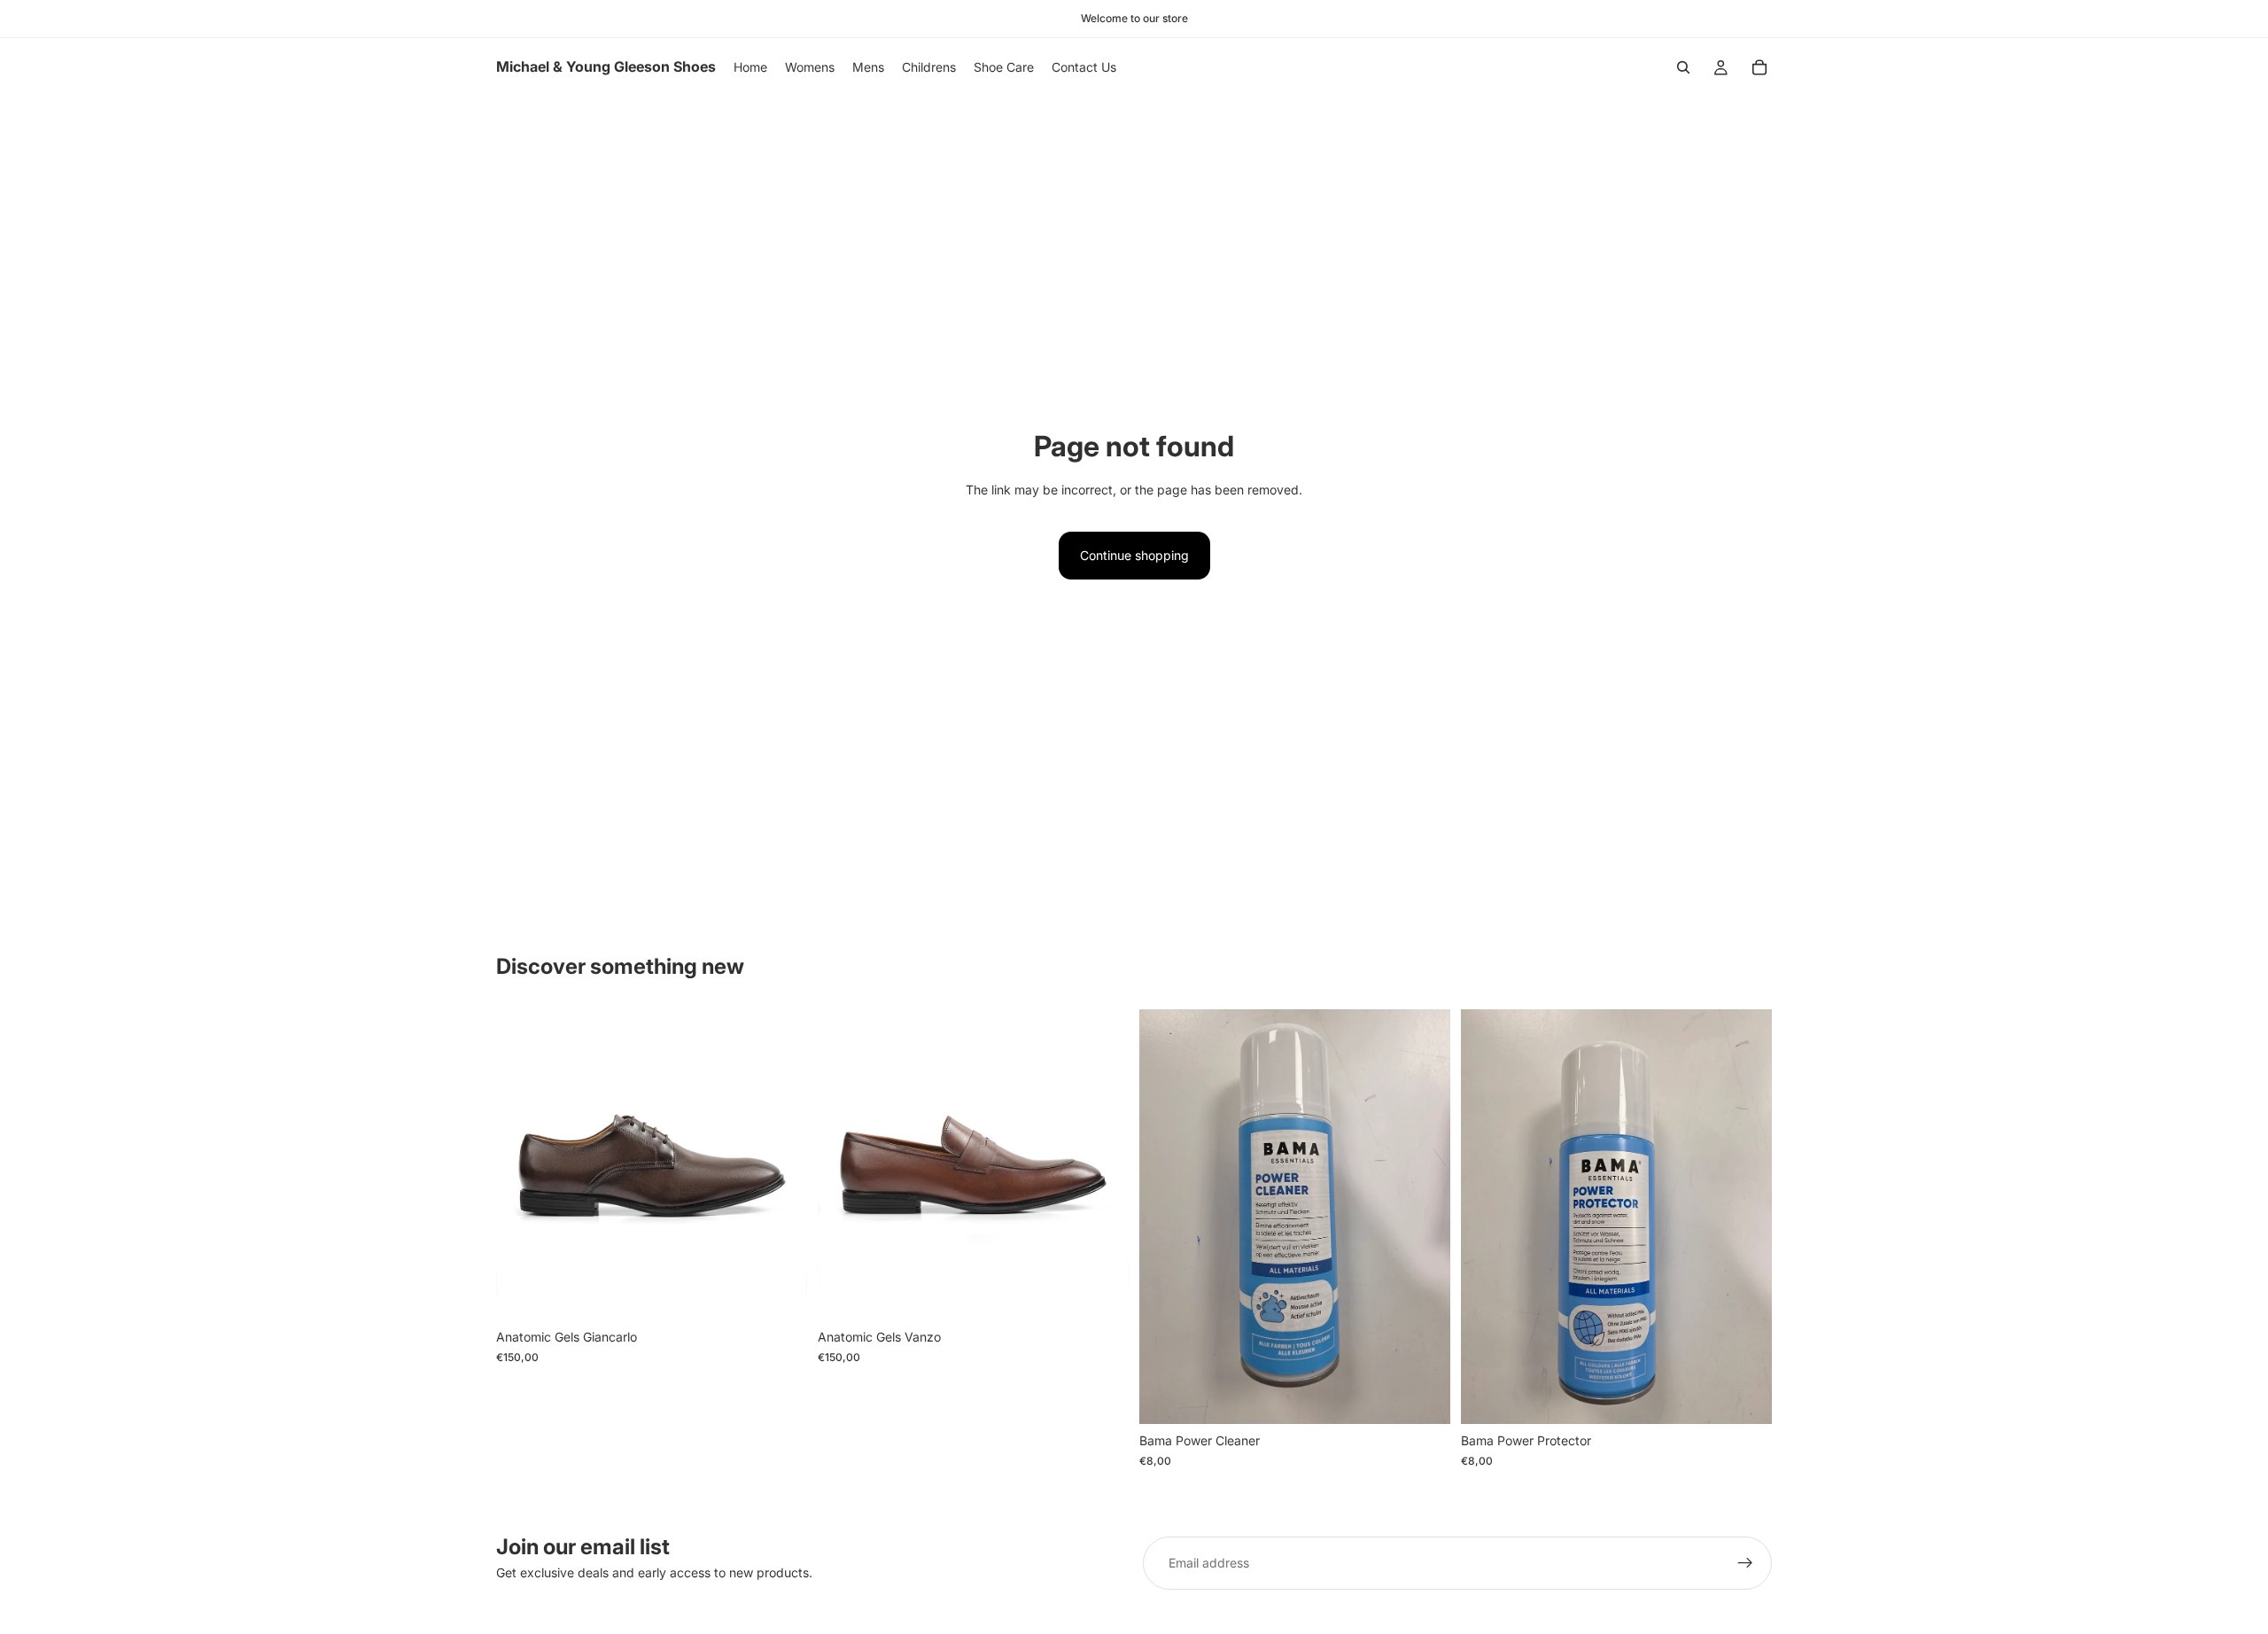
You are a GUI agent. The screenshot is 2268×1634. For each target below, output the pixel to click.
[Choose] (780, 1294)
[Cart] (1759, 67)
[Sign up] (1745, 1563)
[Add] (1423, 1397)
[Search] (1683, 67)
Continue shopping (1134, 555)
